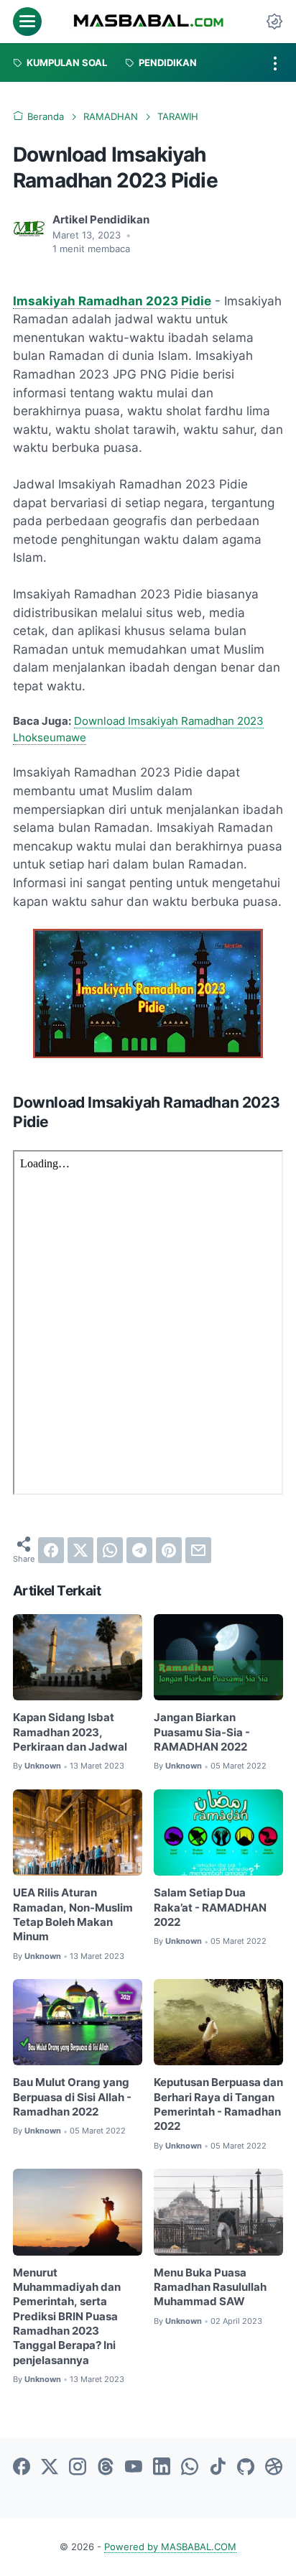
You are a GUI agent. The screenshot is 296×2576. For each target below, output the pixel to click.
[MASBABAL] (148, 22)
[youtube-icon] (134, 2468)
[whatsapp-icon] (190, 2468)
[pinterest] (169, 1550)
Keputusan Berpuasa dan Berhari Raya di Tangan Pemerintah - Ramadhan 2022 (218, 2104)
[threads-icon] (106, 2468)
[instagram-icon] (78, 2468)
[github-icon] (246, 2468)
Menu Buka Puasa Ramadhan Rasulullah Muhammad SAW (210, 2288)
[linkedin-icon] (162, 2468)
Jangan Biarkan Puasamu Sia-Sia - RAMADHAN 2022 (202, 1732)
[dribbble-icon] (274, 2468)
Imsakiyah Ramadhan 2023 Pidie (112, 301)
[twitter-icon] (50, 2468)
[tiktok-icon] (218, 2468)
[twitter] (80, 1550)
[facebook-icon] (22, 2468)
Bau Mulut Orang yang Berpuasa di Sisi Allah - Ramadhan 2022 (72, 2097)
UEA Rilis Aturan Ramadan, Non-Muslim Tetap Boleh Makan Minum (73, 1915)
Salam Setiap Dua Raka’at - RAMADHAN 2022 (210, 1908)
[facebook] (51, 1550)
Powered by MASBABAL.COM (170, 2547)
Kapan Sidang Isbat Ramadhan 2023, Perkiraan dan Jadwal (70, 1732)
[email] (198, 1550)
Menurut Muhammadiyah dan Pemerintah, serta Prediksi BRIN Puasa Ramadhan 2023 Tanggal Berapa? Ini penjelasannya (67, 2317)
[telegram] (139, 1550)
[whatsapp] (110, 1550)
